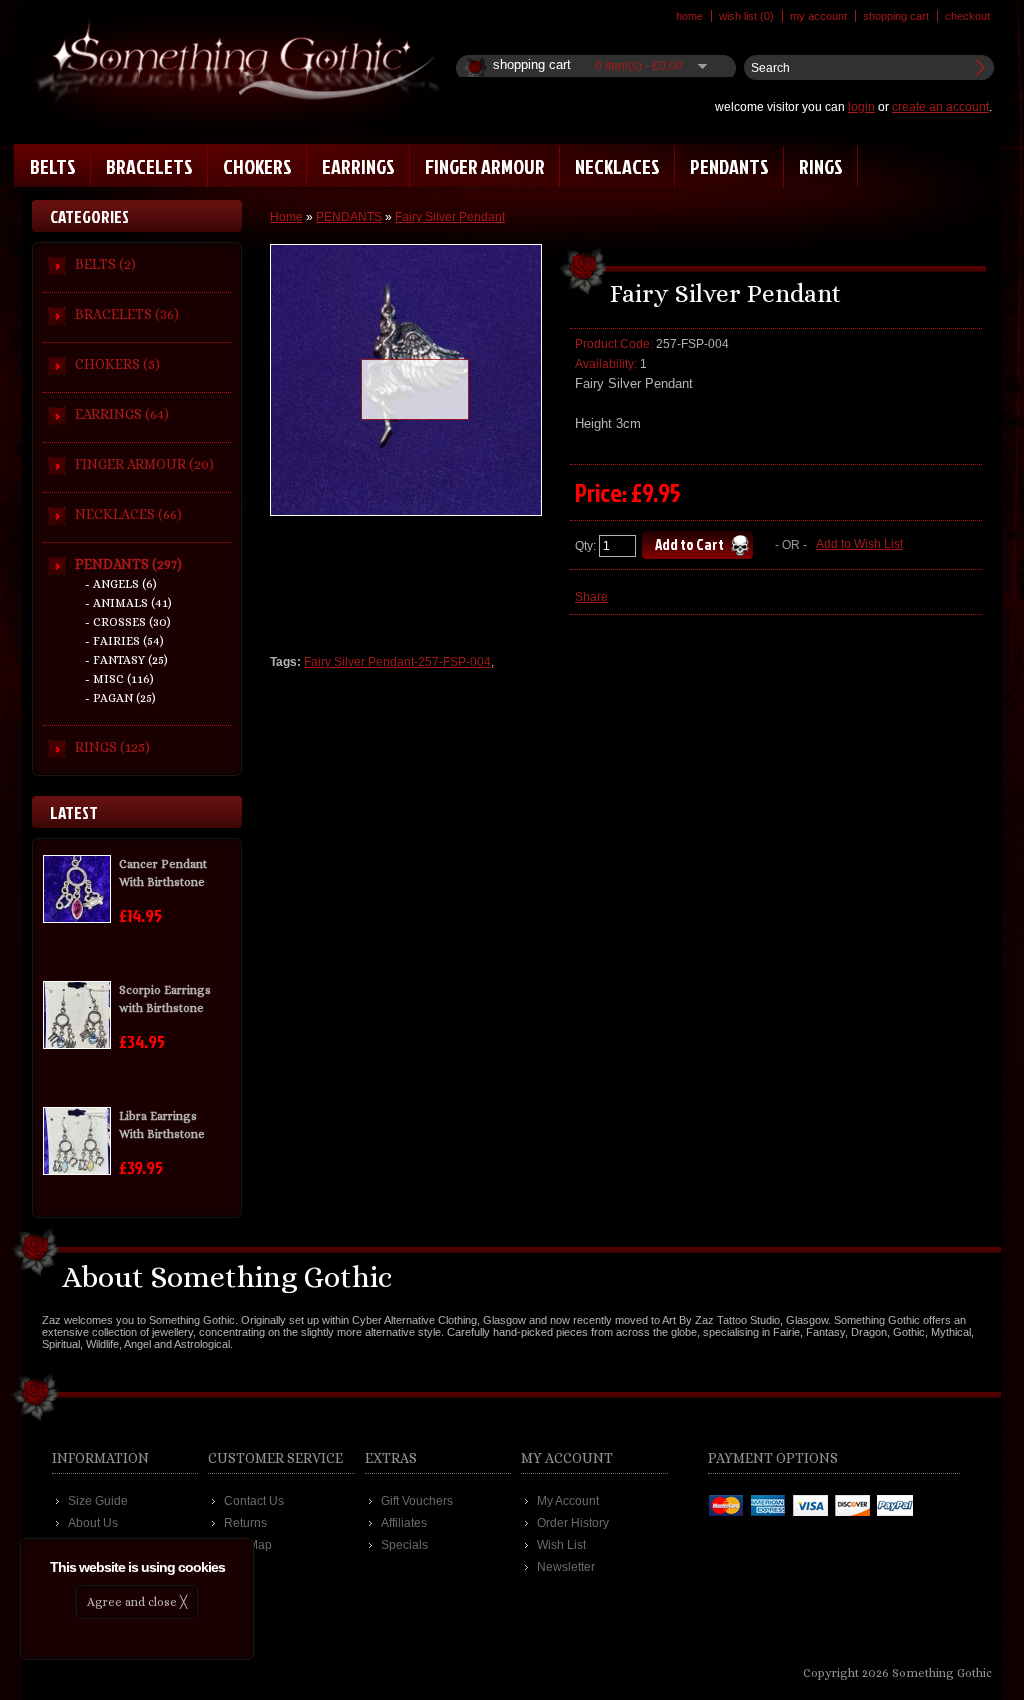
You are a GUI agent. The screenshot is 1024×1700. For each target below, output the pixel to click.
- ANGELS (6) (121, 584)
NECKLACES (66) (128, 514)
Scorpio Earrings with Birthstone (165, 999)
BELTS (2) (105, 264)
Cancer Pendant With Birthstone (163, 873)
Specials (404, 1545)
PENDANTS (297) (128, 564)
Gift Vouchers (417, 1501)
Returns (245, 1523)
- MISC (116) (119, 679)
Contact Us (254, 1501)
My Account (818, 16)
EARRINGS (358, 166)
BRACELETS (149, 166)
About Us (93, 1523)
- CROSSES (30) (128, 622)
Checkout (967, 16)
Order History (573, 1523)
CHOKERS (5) (117, 364)
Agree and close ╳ (137, 1602)
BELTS (53, 166)
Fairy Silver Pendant (450, 217)
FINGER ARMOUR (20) (144, 464)
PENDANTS (729, 166)
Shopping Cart (896, 16)
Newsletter (566, 1567)
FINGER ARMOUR (485, 166)
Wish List (561, 1545)
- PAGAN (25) (120, 698)
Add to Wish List (859, 544)
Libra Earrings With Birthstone (162, 1125)
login (861, 107)
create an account (940, 107)
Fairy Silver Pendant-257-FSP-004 (397, 662)
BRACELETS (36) (127, 314)
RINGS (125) (112, 747)
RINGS (821, 166)
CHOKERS (257, 166)
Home (689, 16)
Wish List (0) (746, 16)
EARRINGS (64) (122, 414)
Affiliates (404, 1523)
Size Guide (98, 1501)
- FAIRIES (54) (124, 641)
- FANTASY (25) (126, 660)
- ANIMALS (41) (128, 603)
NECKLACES (617, 166)
